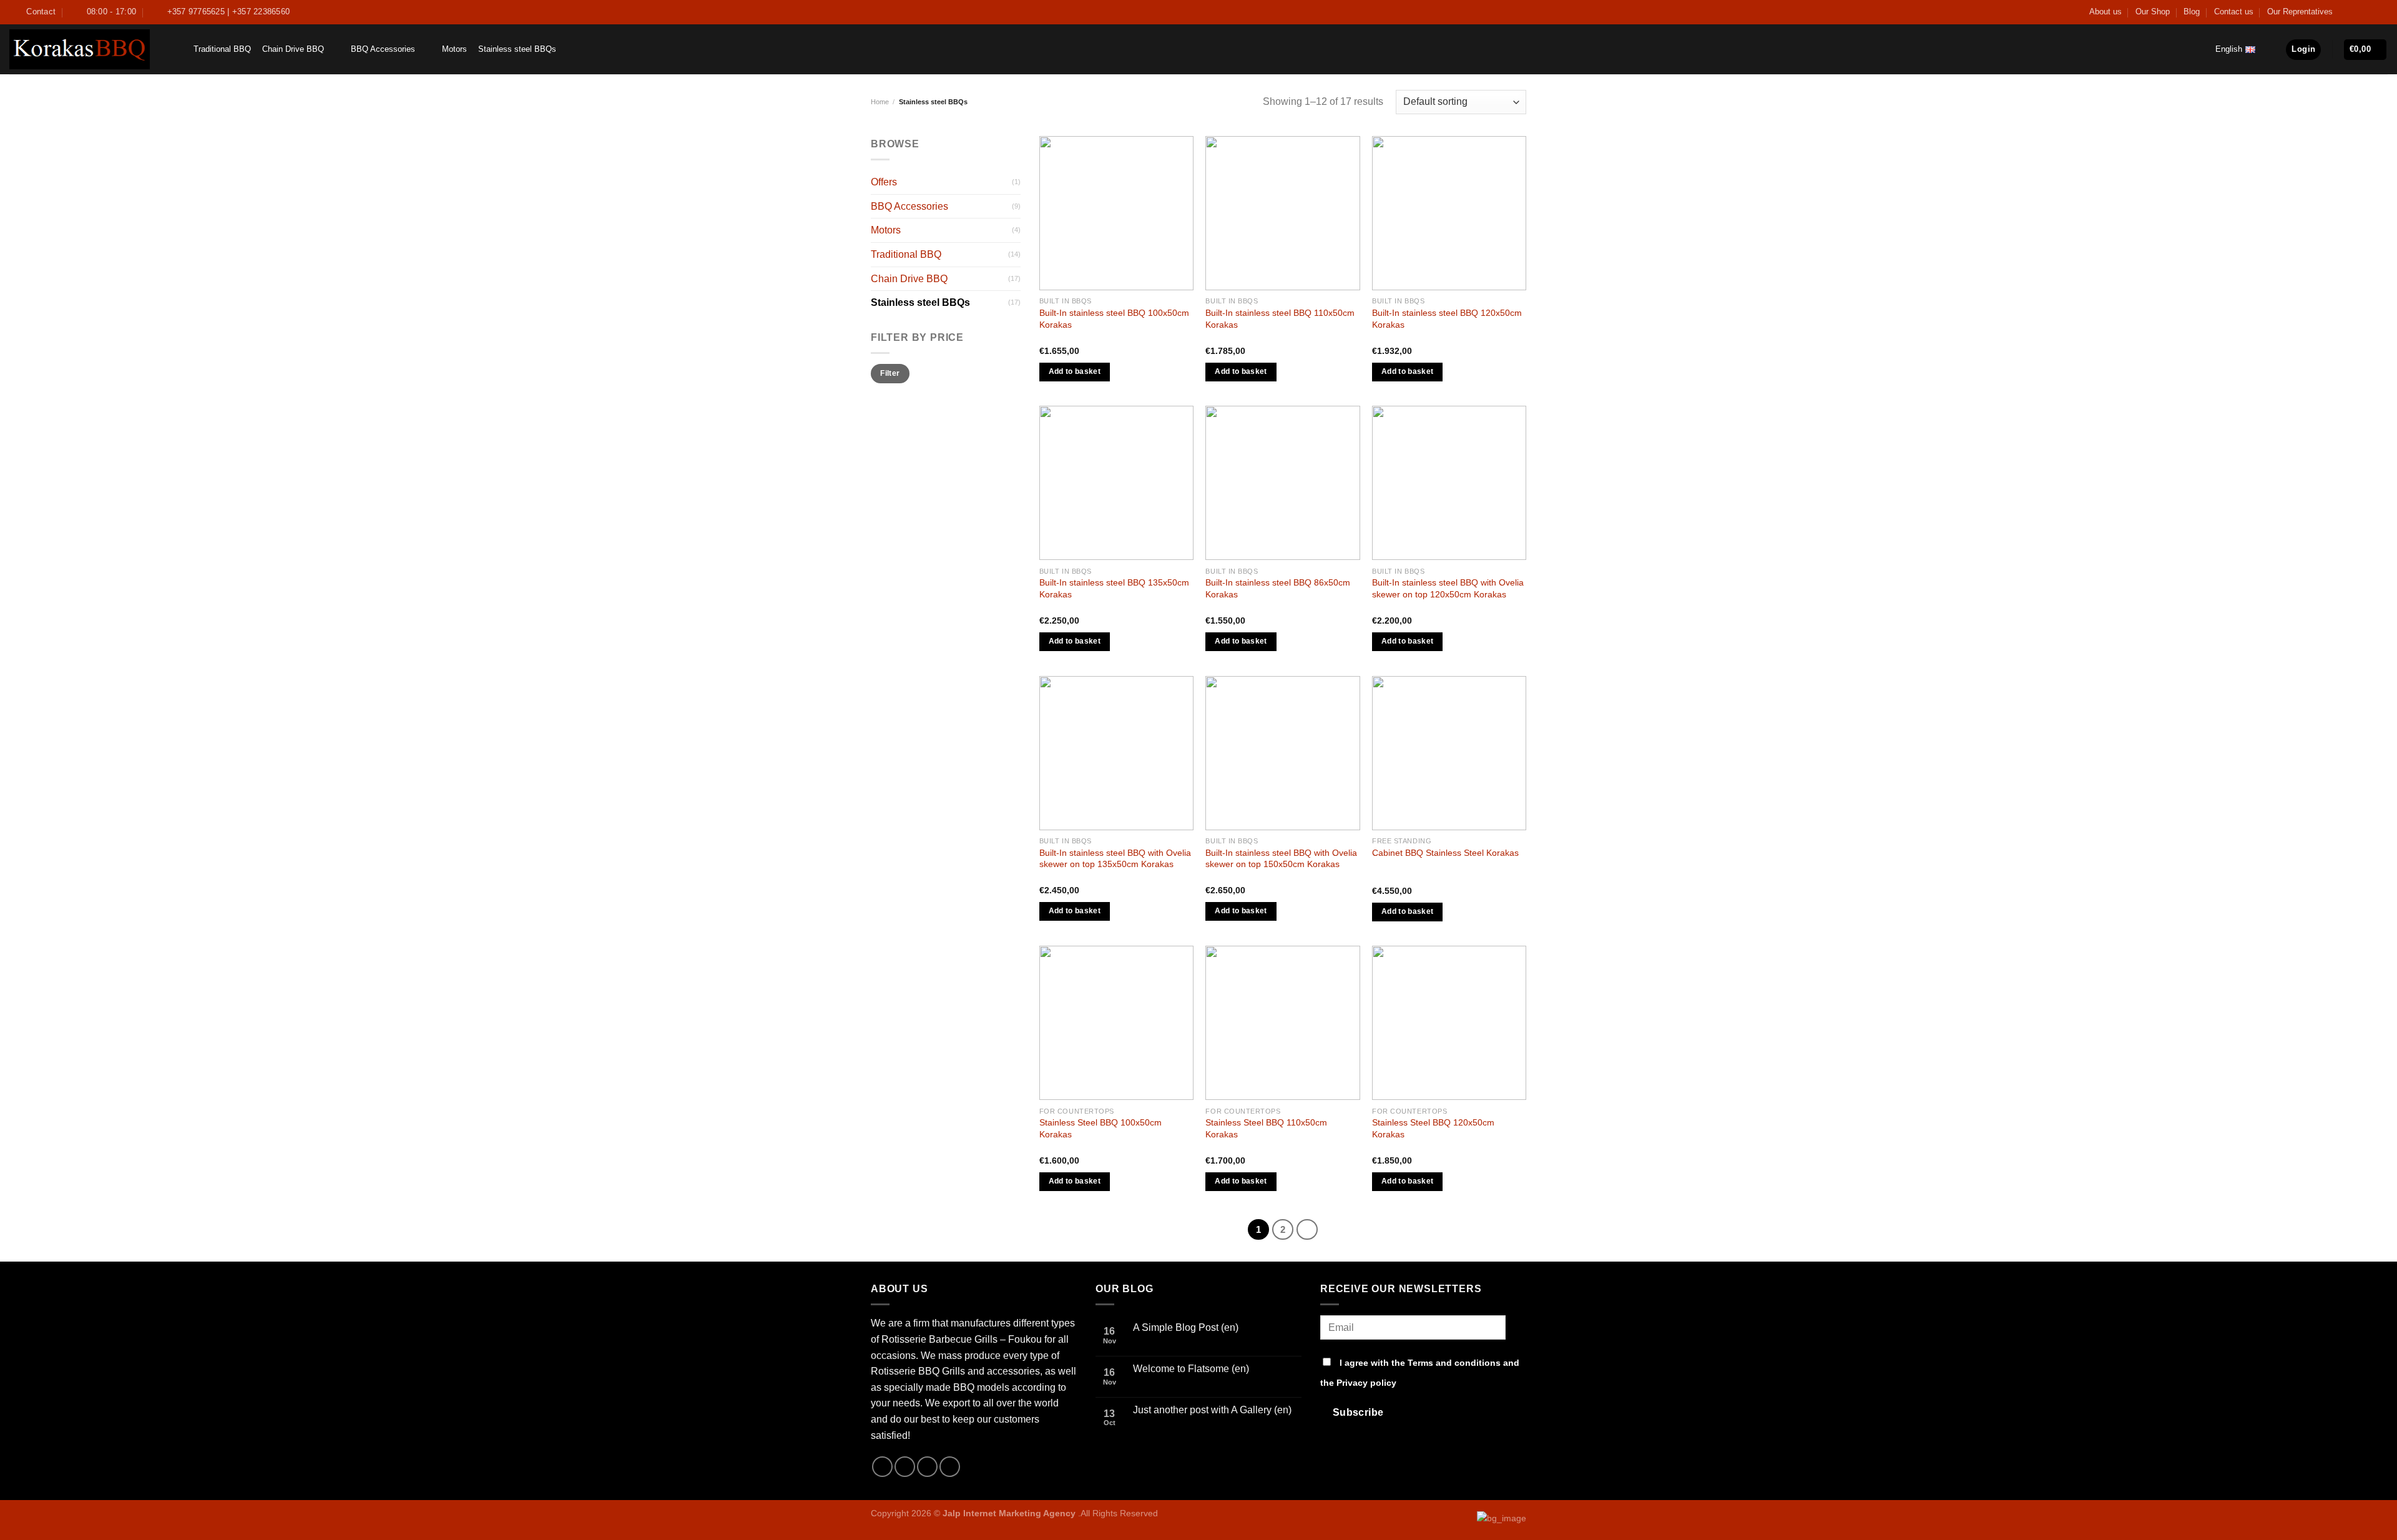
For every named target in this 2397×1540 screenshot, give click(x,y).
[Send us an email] (2370, 12)
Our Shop (2153, 12)
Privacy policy (1366, 1383)
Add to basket (1075, 371)
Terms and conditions (1454, 1363)
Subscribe (1358, 1412)
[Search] (175, 49)
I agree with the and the (1420, 1373)
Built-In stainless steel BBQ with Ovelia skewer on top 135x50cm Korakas (1115, 859)
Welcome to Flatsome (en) (1191, 1369)
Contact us (2234, 12)
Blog (2192, 12)
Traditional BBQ (222, 49)
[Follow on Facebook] (2346, 12)
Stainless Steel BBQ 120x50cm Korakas (1433, 1128)
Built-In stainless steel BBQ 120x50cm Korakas (1447, 319)
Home (880, 102)
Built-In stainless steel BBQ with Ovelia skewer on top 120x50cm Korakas (1448, 588)
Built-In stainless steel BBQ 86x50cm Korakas (1278, 588)
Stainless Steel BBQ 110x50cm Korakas (1266, 1128)
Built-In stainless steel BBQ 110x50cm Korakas (1280, 319)
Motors (454, 49)
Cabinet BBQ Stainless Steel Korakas (1445, 853)
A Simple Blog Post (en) (1186, 1327)
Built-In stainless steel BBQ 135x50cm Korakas (1114, 588)
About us (2105, 12)
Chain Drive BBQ (293, 49)
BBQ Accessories (383, 49)
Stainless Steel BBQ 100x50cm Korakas (1100, 1128)
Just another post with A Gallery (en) (1212, 1410)
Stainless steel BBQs (517, 49)
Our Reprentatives (2300, 12)
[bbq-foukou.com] (80, 49)
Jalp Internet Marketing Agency (1009, 1513)
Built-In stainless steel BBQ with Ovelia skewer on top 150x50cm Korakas (1281, 859)
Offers (884, 182)
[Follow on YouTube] (2381, 12)
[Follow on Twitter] (2358, 12)
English (2229, 49)
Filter (890, 373)
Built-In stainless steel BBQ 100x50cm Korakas (1114, 319)
